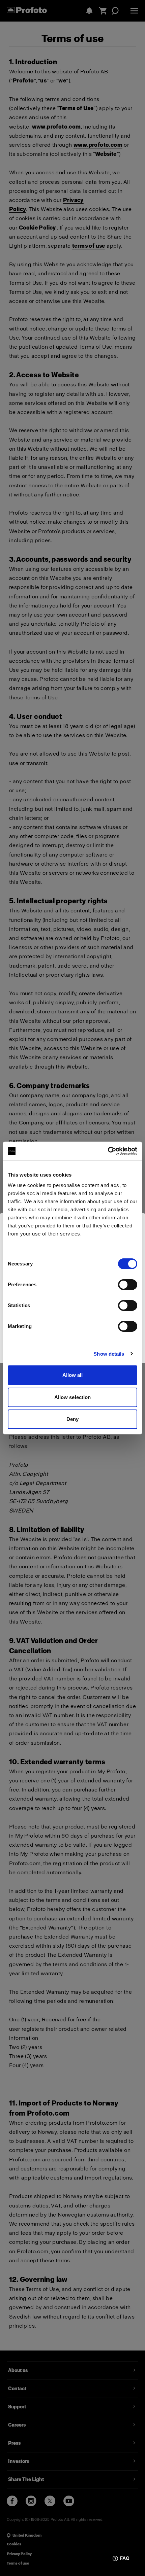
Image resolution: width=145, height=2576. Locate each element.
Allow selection (73, 1397)
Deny (72, 1419)
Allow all (73, 1375)
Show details (109, 1354)
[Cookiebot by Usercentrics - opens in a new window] (108, 1151)
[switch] (128, 1285)
